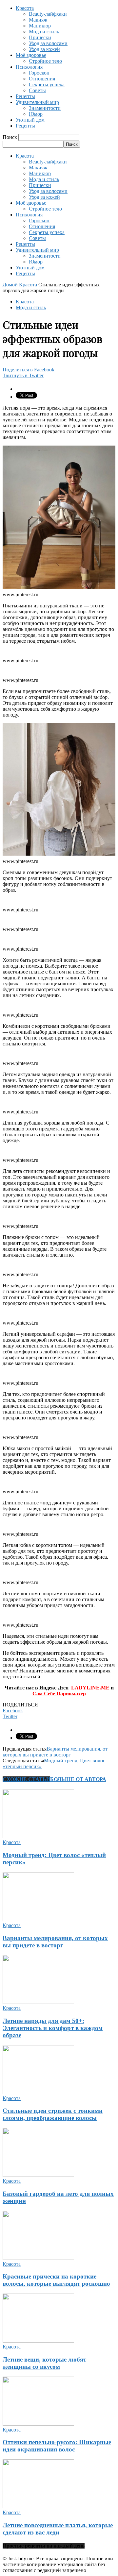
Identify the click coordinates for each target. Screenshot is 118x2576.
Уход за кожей (44, 49)
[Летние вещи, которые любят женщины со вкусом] (38, 2341)
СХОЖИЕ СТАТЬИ (26, 1779)
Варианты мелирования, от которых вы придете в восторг (55, 1752)
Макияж (38, 20)
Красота (25, 8)
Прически (40, 37)
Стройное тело (45, 61)
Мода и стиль (44, 32)
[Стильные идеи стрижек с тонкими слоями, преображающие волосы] (38, 2092)
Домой (10, 285)
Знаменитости (45, 108)
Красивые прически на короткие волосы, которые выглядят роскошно (56, 2280)
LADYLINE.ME (90, 1688)
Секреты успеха (47, 85)
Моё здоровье (31, 55)
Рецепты (25, 96)
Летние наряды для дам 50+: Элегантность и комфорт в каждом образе (53, 2028)
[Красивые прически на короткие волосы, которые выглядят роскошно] (38, 2258)
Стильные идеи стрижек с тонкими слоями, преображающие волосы (53, 2114)
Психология (29, 67)
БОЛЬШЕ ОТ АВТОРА (78, 1779)
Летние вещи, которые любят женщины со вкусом (44, 2363)
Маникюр (40, 26)
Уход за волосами (48, 43)
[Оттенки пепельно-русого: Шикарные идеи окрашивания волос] (38, 2424)
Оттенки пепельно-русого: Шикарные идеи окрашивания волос (57, 2446)
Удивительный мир (37, 102)
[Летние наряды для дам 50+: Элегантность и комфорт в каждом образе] (38, 2002)
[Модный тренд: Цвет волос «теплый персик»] (38, 1836)
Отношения (42, 79)
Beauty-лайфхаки (48, 14)
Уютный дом (30, 120)
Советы (37, 90)
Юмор (36, 114)
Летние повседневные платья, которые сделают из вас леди (58, 2529)
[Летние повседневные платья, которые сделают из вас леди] (38, 2507)
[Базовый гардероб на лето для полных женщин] (38, 2175)
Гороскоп (39, 73)
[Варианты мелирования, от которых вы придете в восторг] (38, 1919)
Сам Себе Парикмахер (59, 1694)
